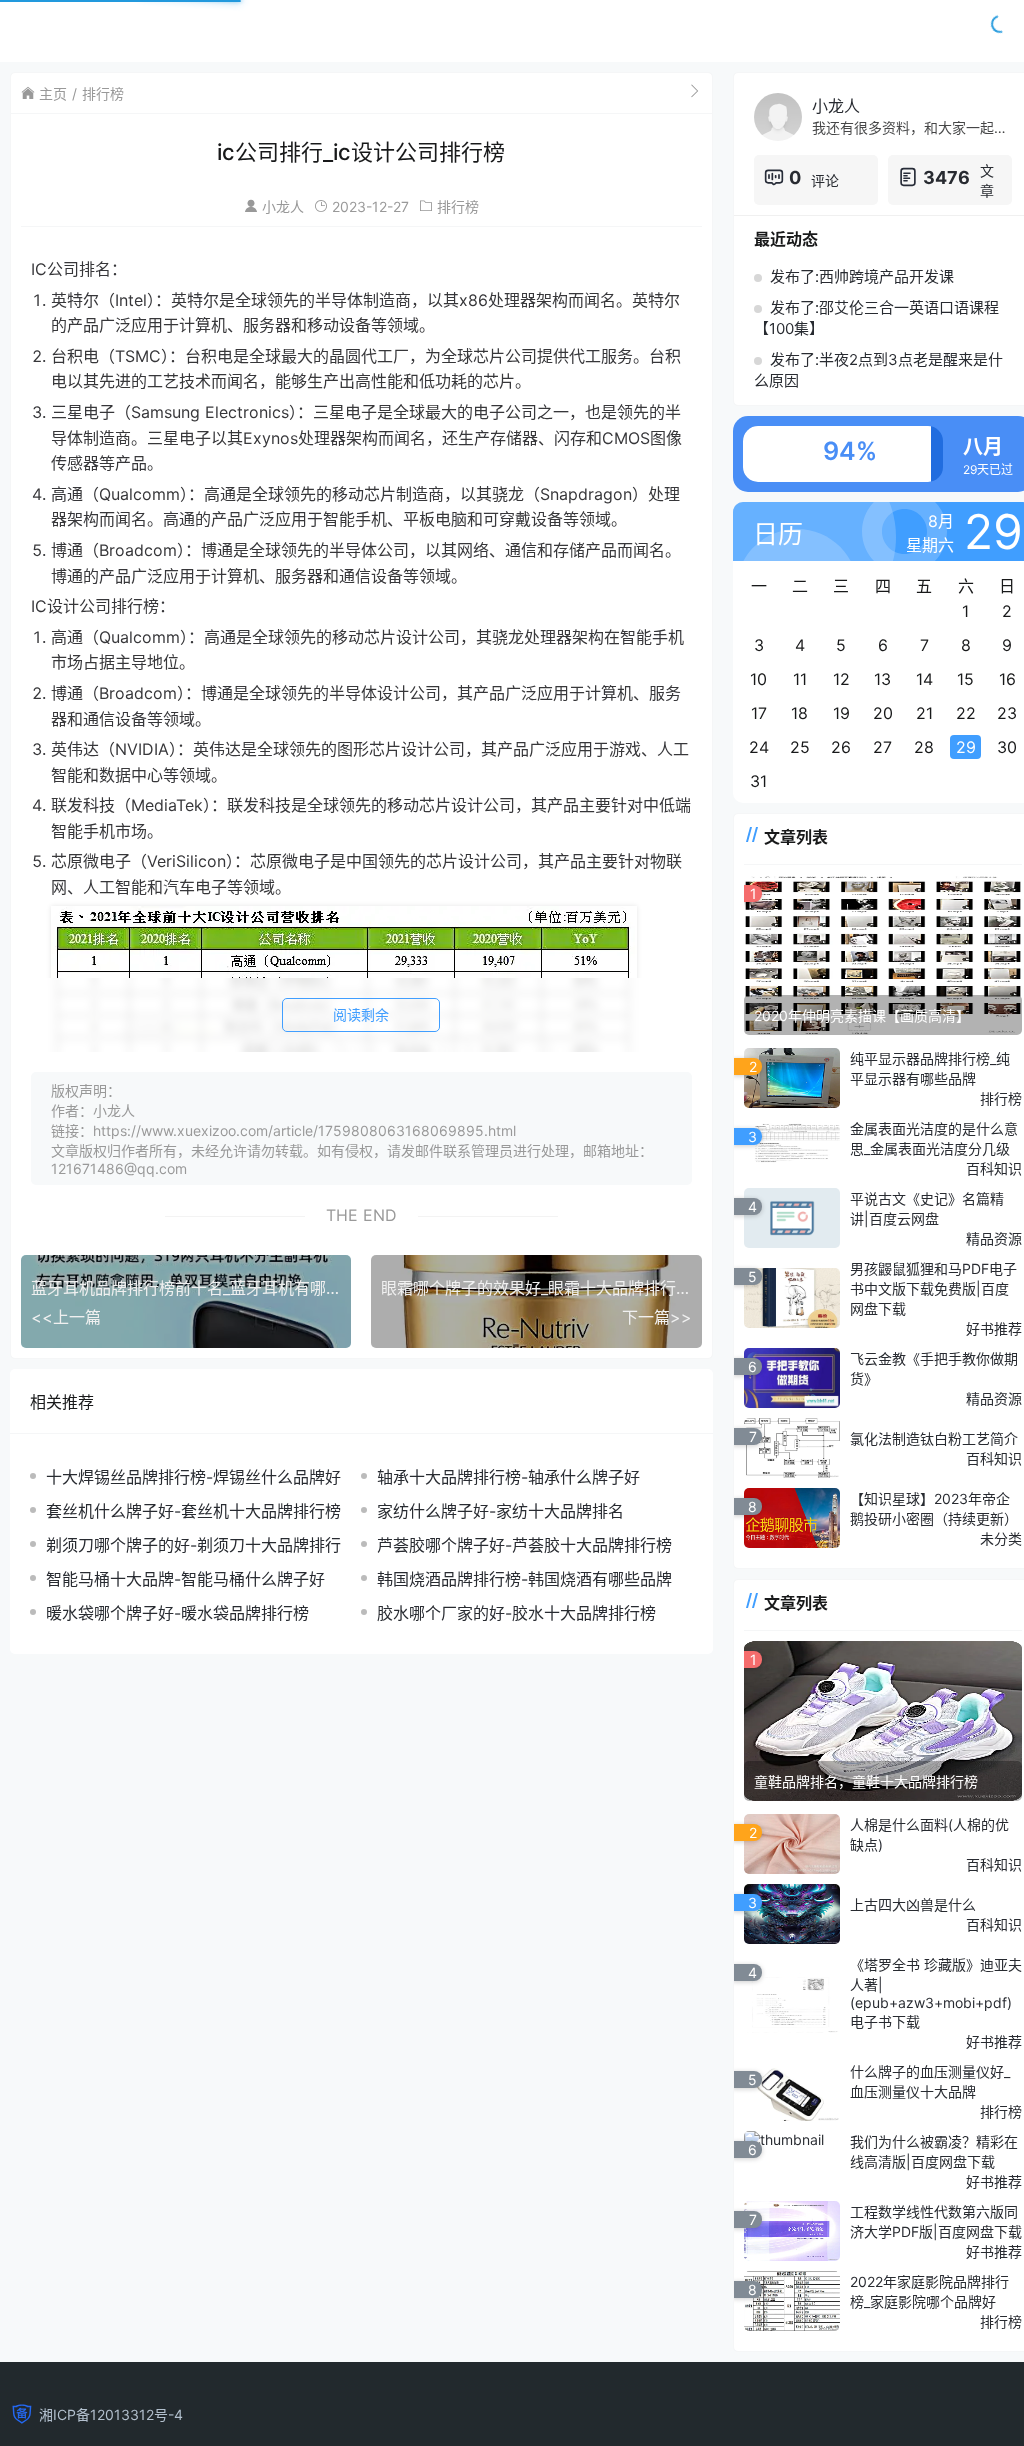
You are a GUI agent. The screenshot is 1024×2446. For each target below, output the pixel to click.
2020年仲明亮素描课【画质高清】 (862, 1015)
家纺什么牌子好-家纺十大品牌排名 (500, 1511)
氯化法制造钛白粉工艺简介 (934, 1438)
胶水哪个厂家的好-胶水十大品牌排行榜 (516, 1613)
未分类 (1001, 1538)
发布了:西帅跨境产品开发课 (862, 276)
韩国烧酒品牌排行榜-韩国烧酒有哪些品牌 (524, 1579)
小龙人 (283, 206)
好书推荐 (994, 1328)
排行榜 (103, 93)
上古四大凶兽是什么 (913, 1904)
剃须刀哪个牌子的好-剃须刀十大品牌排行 (193, 1545)
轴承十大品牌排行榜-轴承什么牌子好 (508, 1477)
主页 (53, 93)
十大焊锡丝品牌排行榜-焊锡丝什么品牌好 (193, 1477)
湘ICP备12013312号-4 (111, 2414)
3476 (946, 177)
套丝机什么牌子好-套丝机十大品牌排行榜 (193, 1511)
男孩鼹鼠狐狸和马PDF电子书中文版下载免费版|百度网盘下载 (933, 1288)
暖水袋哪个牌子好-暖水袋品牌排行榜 (177, 1613)
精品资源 (994, 1238)
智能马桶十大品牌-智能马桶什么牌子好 (185, 1579)
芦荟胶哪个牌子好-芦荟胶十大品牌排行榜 (524, 1545)
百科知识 (994, 1168)
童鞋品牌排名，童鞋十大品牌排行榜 (866, 1781)
